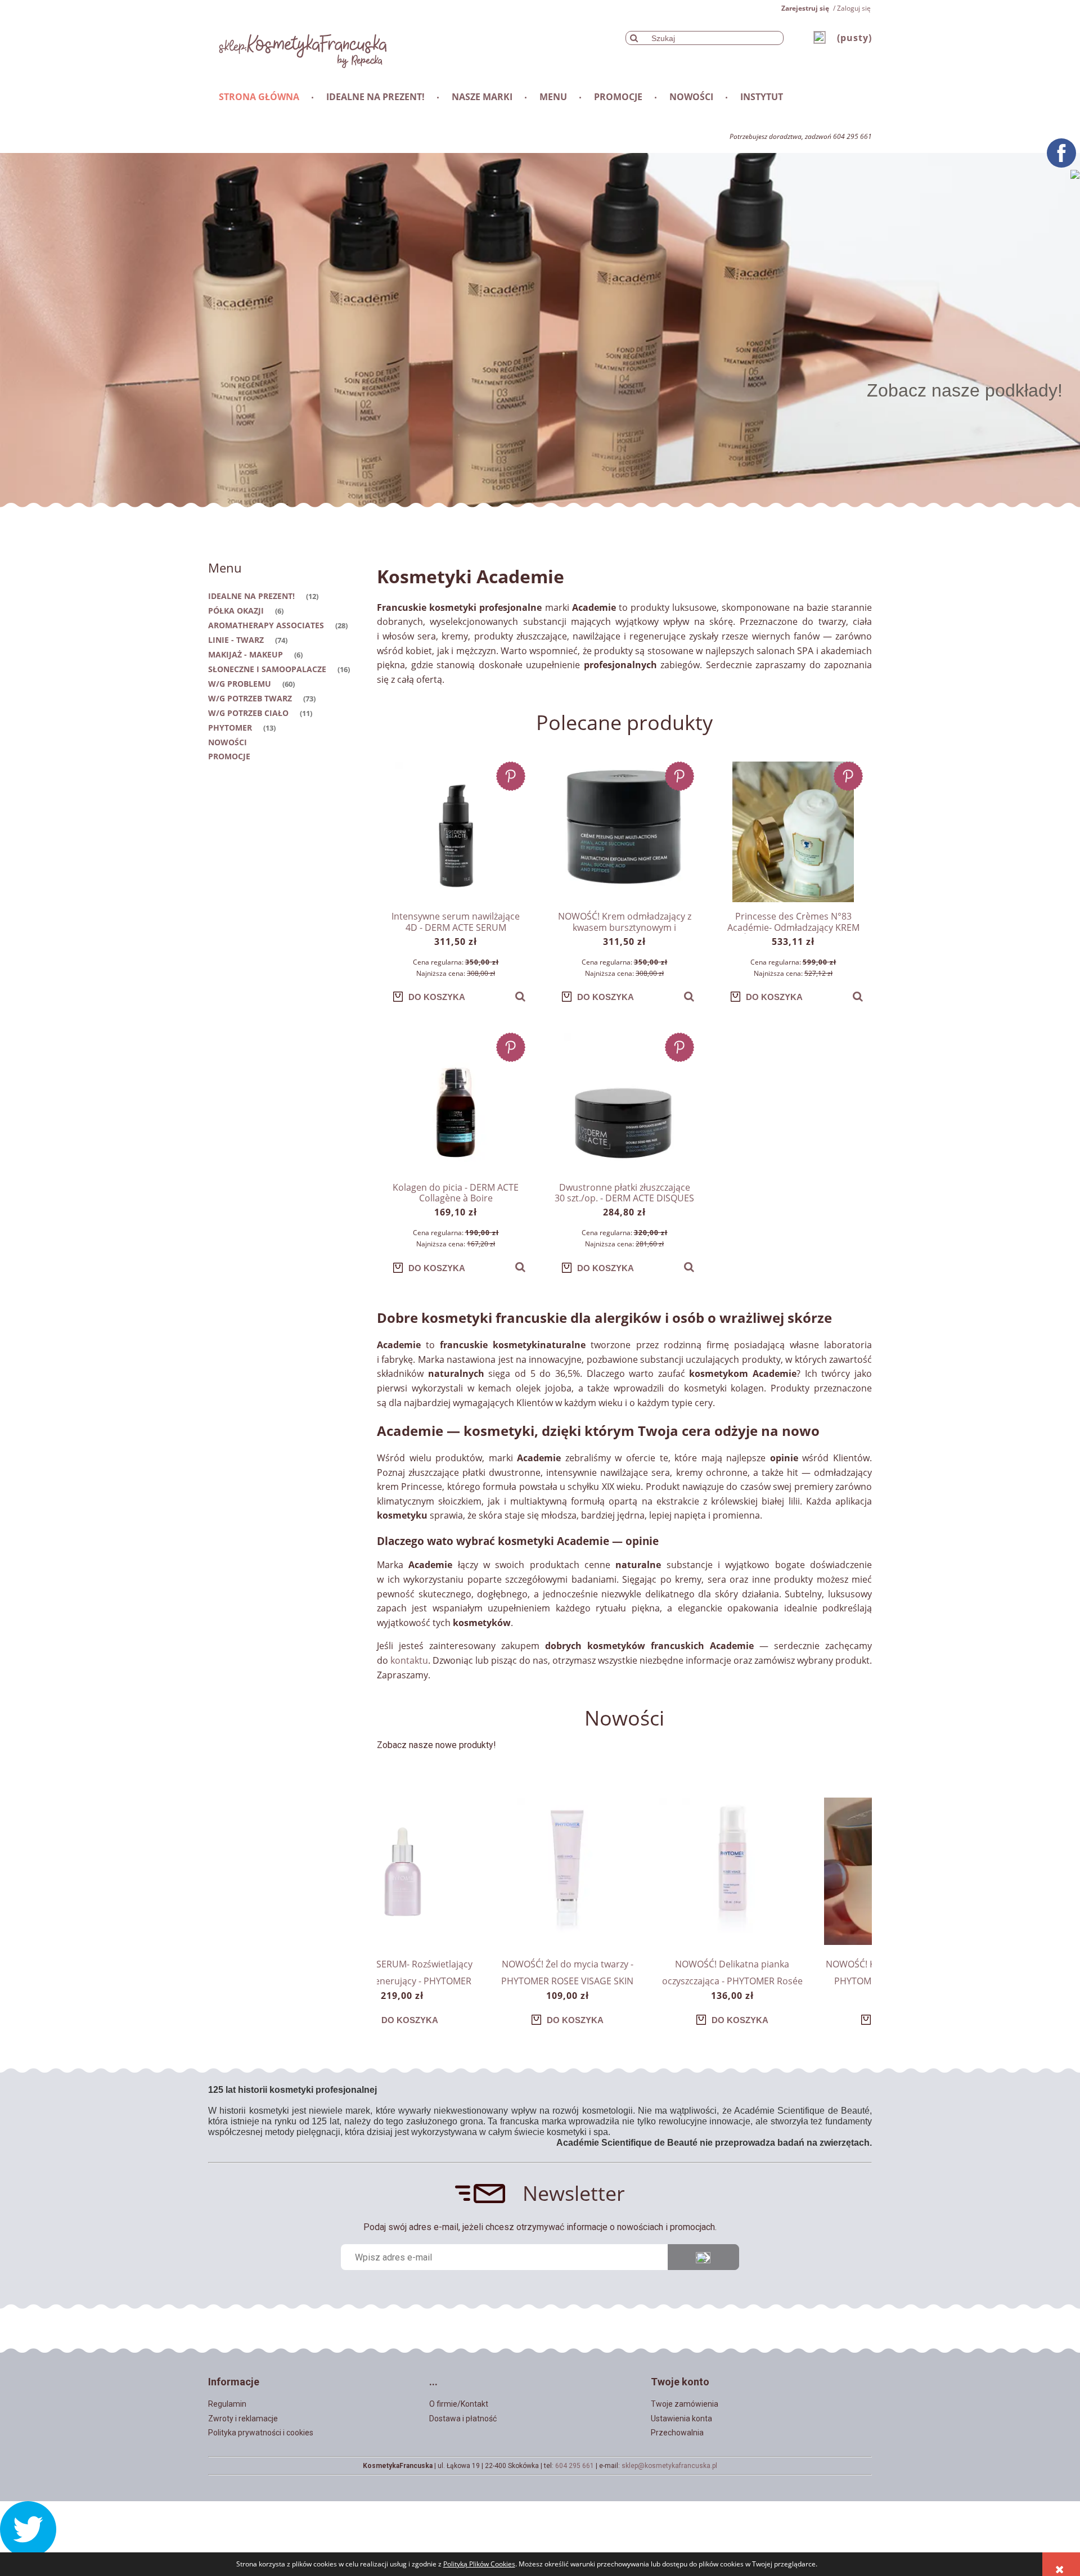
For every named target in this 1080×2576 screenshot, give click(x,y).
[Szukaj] (634, 38)
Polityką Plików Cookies (479, 2564)
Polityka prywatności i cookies (261, 2433)
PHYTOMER (230, 728)
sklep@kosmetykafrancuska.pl (669, 2466)
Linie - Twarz (236, 640)
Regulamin (227, 2404)
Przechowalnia (677, 2433)
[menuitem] (260, 97)
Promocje (229, 756)
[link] (540, 330)
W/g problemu (240, 684)
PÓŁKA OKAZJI (236, 611)
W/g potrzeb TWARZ (250, 698)
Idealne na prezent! (251, 596)
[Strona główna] (298, 48)
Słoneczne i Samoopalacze (267, 669)
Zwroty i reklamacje (243, 2419)
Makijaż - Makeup (246, 654)
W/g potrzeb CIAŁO (248, 713)
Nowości (228, 742)
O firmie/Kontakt (459, 2404)
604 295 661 (575, 2466)
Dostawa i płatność (463, 2419)
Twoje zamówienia (685, 2404)
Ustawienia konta (681, 2419)
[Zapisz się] (703, 2257)
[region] (540, 330)
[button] (520, 997)
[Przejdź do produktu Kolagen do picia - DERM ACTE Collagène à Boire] (456, 1103)
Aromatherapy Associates (266, 625)
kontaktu (409, 1660)
